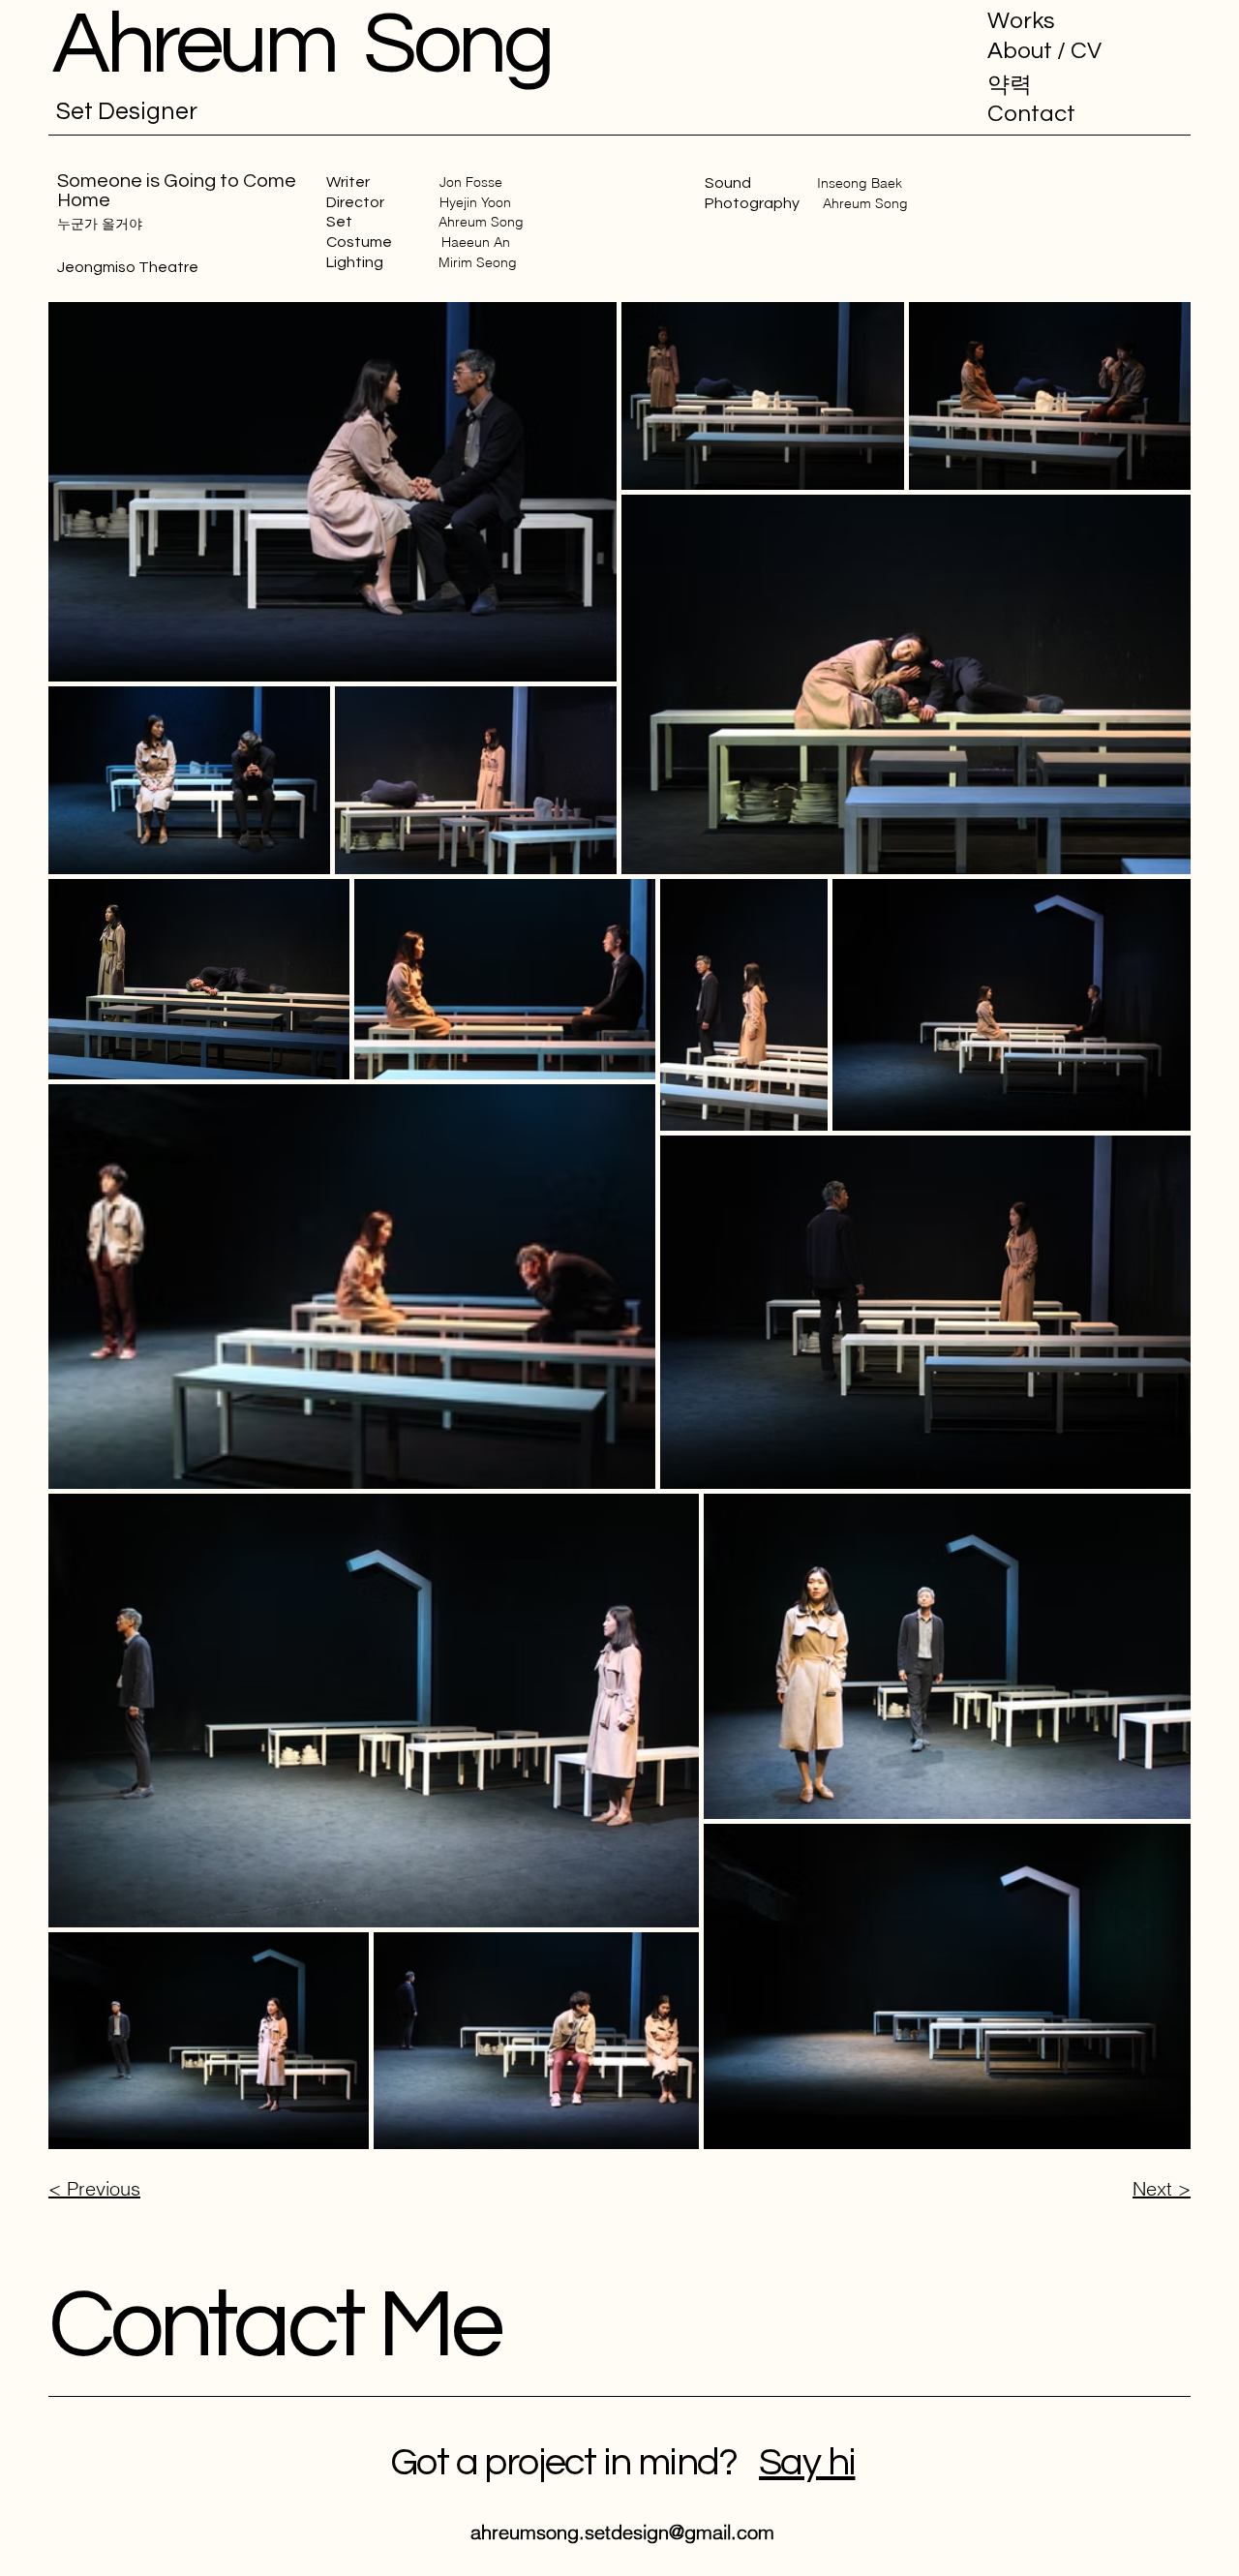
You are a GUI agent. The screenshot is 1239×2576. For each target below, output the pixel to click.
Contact (1031, 114)
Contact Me (274, 2326)
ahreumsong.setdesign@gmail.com (622, 2532)
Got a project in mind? (574, 2462)
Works (1021, 21)
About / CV (1044, 51)
